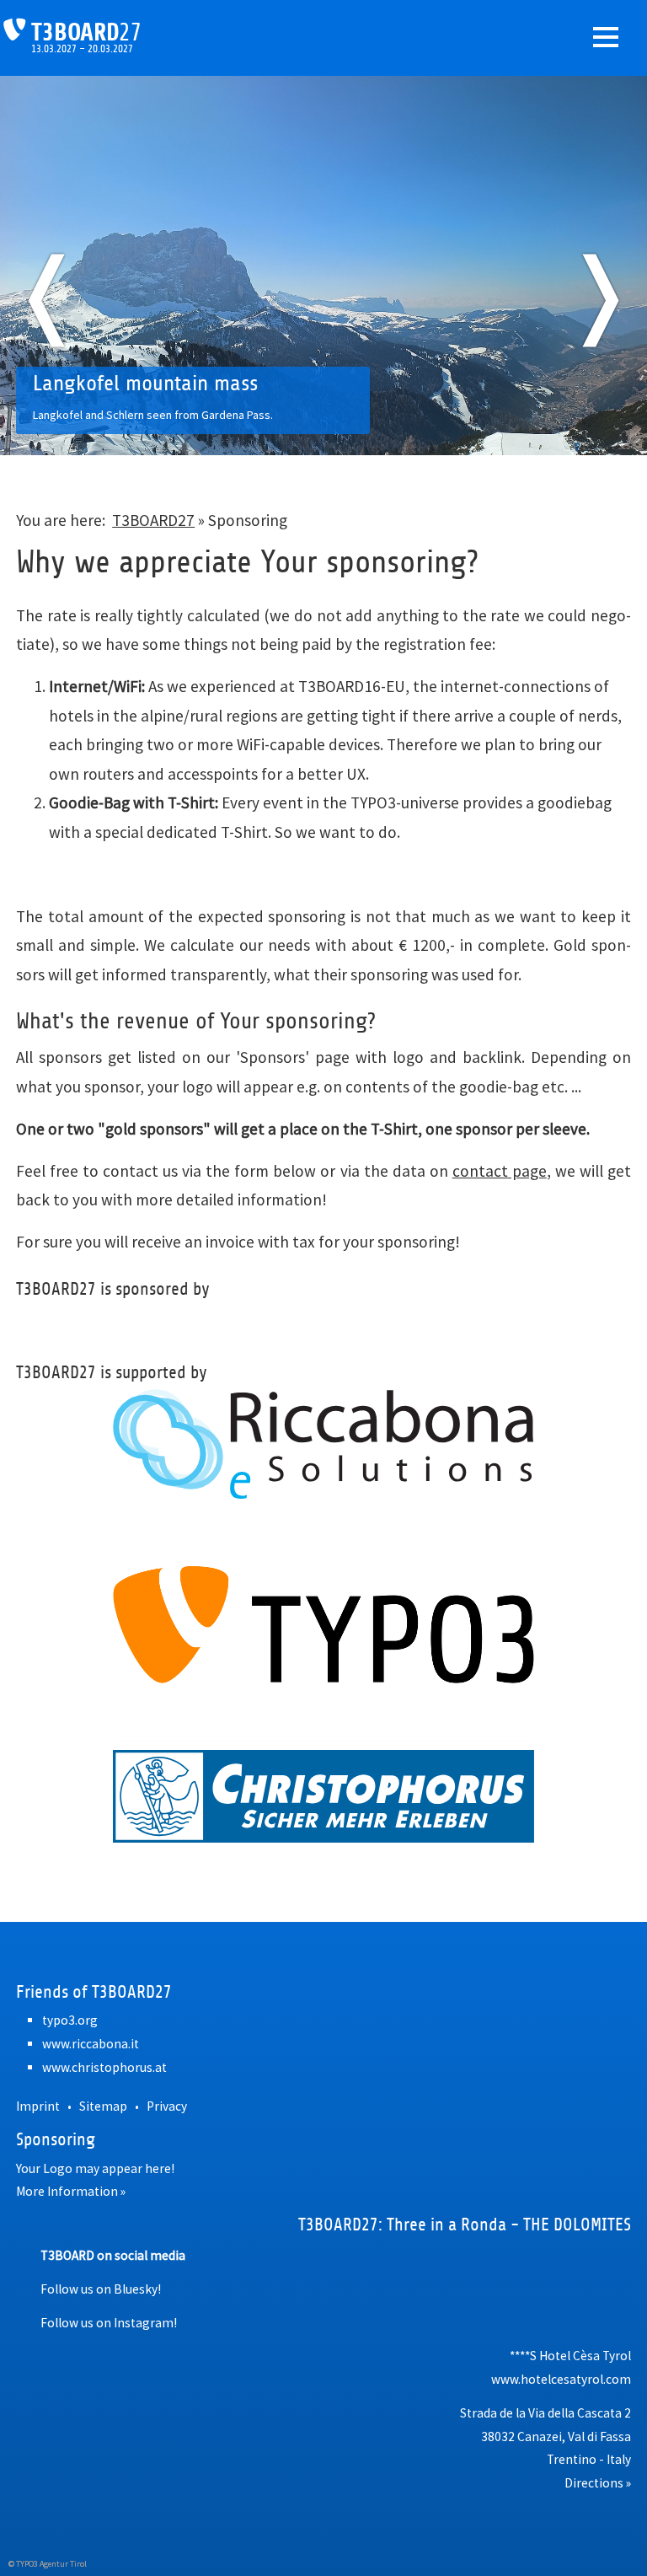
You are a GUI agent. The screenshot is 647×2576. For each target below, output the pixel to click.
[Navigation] (606, 37)
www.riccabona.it (91, 2044)
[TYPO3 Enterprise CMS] (323, 1625)
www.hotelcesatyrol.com (561, 2379)
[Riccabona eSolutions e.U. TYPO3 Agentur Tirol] (323, 1444)
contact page (500, 1171)
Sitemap (103, 2106)
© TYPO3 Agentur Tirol (48, 2564)
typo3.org (70, 2020)
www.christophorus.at (104, 2067)
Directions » (598, 2483)
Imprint (38, 2106)
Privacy (167, 2106)
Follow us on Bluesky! (101, 2289)
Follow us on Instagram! (109, 2323)
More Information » (71, 2191)
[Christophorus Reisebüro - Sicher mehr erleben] (323, 1796)
